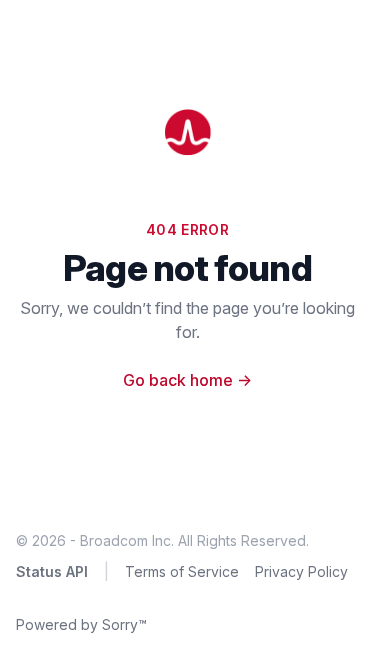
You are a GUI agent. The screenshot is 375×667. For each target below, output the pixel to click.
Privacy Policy (301, 571)
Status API (52, 571)
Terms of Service (182, 571)
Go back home (187, 380)
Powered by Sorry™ (81, 624)
